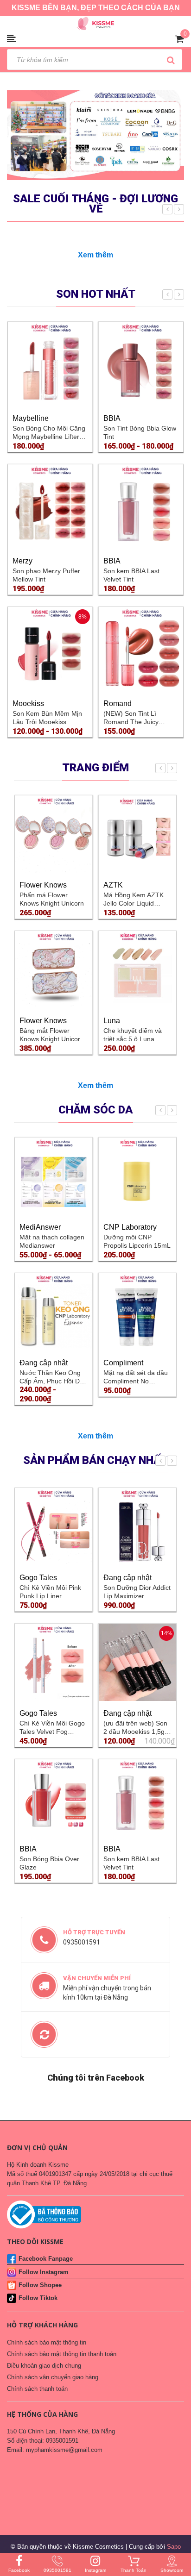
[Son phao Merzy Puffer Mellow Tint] (50, 506)
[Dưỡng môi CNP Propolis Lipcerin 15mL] (137, 1176)
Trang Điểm (95, 768)
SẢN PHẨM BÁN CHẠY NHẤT (96, 1460)
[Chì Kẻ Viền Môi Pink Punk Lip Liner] (54, 1527)
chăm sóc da (96, 1110)
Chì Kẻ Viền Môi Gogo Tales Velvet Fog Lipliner (52, 1732)
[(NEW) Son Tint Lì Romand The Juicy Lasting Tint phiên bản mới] (141, 649)
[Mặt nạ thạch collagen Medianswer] (54, 1176)
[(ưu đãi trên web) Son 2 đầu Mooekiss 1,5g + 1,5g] (137, 1662)
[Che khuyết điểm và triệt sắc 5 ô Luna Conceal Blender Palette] (137, 970)
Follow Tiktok (38, 2298)
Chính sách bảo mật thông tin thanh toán (62, 2354)
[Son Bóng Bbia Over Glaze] (54, 1798)
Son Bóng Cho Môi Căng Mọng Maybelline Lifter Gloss (49, 437)
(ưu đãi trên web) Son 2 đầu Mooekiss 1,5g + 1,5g (137, 1732)
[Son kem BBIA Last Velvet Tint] (141, 506)
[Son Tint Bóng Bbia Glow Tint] (141, 364)
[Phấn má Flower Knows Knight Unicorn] (54, 834)
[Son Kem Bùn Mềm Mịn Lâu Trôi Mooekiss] (50, 649)
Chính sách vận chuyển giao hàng (53, 2377)
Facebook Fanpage (46, 2259)
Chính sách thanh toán (37, 2389)
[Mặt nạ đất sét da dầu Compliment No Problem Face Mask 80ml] (137, 1312)
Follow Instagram (44, 2272)
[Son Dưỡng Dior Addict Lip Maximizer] (137, 1527)
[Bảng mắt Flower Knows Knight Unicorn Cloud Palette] (54, 970)
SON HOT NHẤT (96, 294)
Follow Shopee (40, 2285)
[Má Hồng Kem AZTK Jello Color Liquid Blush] (137, 834)
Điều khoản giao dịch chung (44, 2366)
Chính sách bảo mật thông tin (47, 2342)
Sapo (174, 2547)
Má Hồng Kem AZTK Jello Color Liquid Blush (134, 903)
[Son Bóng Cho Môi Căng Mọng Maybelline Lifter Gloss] (50, 364)
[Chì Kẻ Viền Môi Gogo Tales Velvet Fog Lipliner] (54, 1662)
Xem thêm (95, 255)
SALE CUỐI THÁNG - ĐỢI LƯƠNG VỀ (95, 204)
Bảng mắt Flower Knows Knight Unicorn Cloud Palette (52, 1039)
